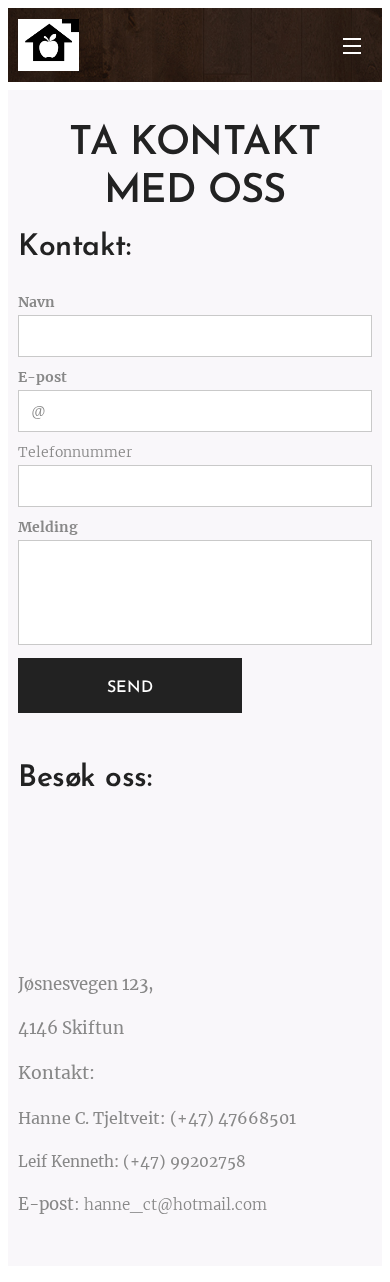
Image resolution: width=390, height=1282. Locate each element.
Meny (352, 45)
